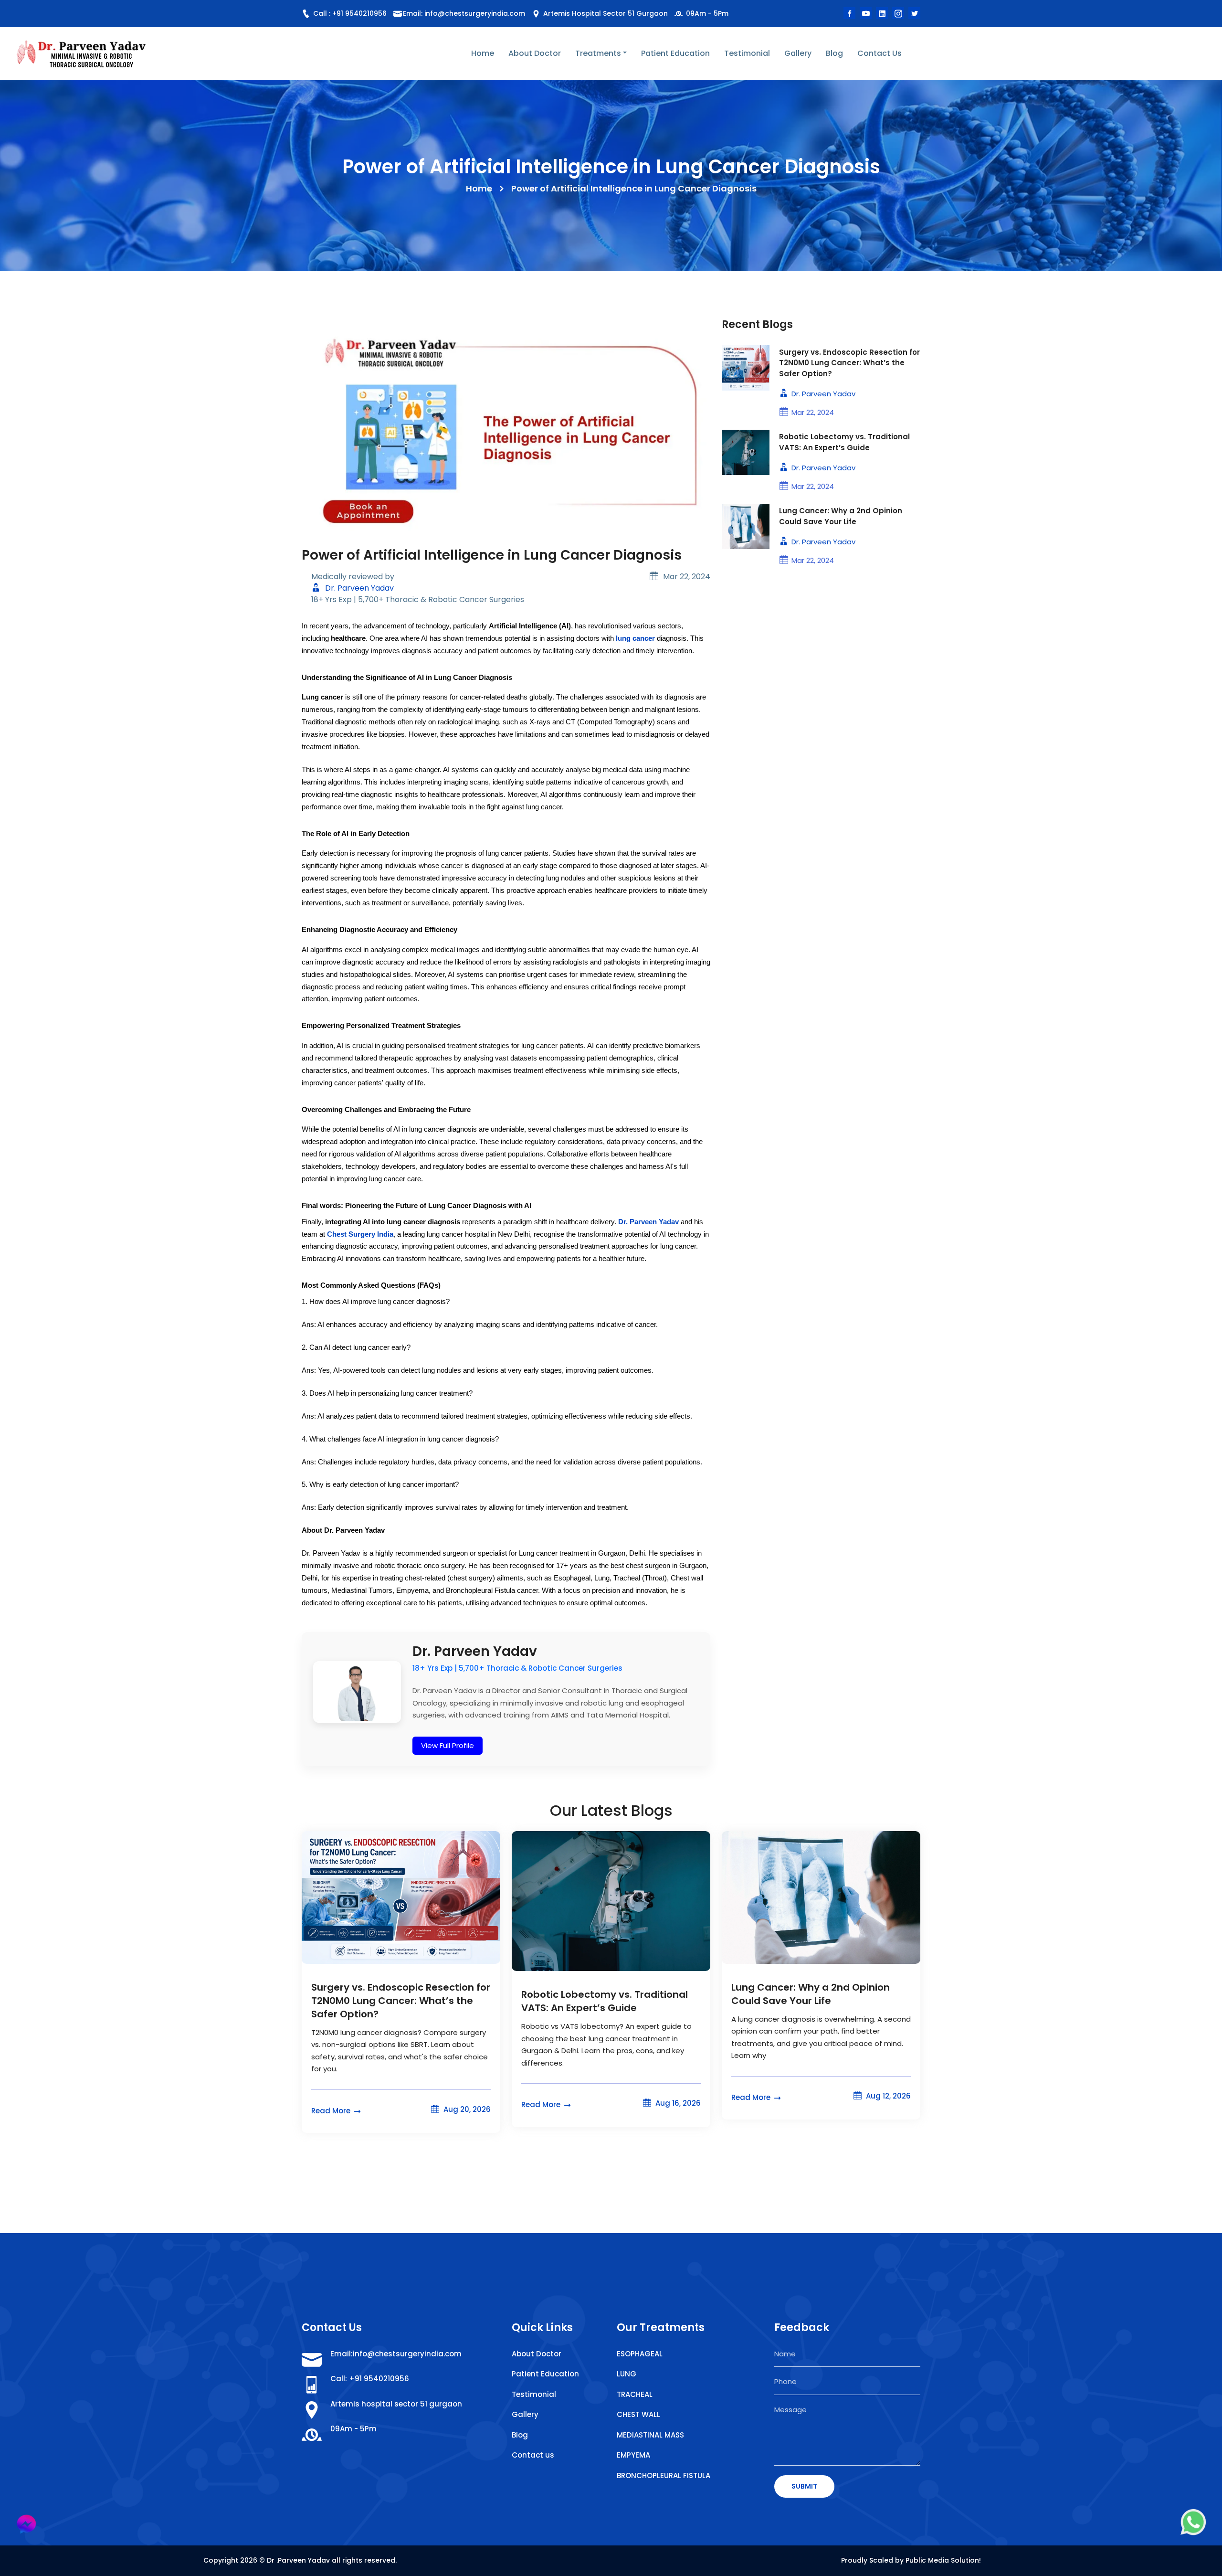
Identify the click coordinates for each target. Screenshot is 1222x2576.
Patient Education (675, 53)
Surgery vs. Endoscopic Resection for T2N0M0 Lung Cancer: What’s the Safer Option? (849, 363)
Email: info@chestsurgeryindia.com (464, 13)
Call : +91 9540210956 (349, 13)
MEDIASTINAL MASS (650, 2435)
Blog (834, 53)
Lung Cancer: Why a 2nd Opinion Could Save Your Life (841, 516)
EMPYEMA (633, 2455)
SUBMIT (804, 2486)
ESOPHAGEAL (640, 2354)
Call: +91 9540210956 (370, 2379)
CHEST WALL (638, 2414)
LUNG (627, 2374)
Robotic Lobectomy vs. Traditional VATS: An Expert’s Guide (844, 442)
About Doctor (535, 53)
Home (483, 53)
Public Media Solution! (943, 2560)
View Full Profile (448, 1745)
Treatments (598, 53)
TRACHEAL (635, 2394)
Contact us (533, 2455)
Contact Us (880, 53)
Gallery (798, 53)
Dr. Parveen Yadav (358, 588)
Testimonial (747, 53)
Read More (332, 2111)
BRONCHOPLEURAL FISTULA (664, 2475)
